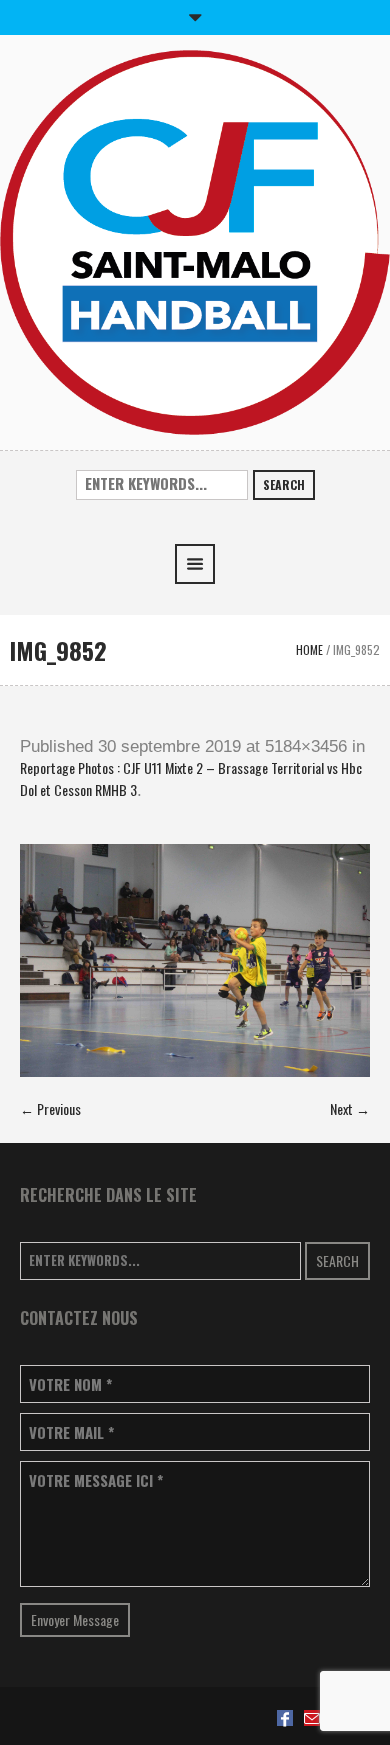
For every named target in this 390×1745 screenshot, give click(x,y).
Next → (350, 1108)
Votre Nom (70, 1384)
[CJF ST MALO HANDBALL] (195, 239)
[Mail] (312, 1718)
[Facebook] (285, 1718)
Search (284, 484)
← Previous (50, 1108)
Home (309, 649)
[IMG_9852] (195, 960)
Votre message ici (96, 1480)
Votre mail (71, 1432)
